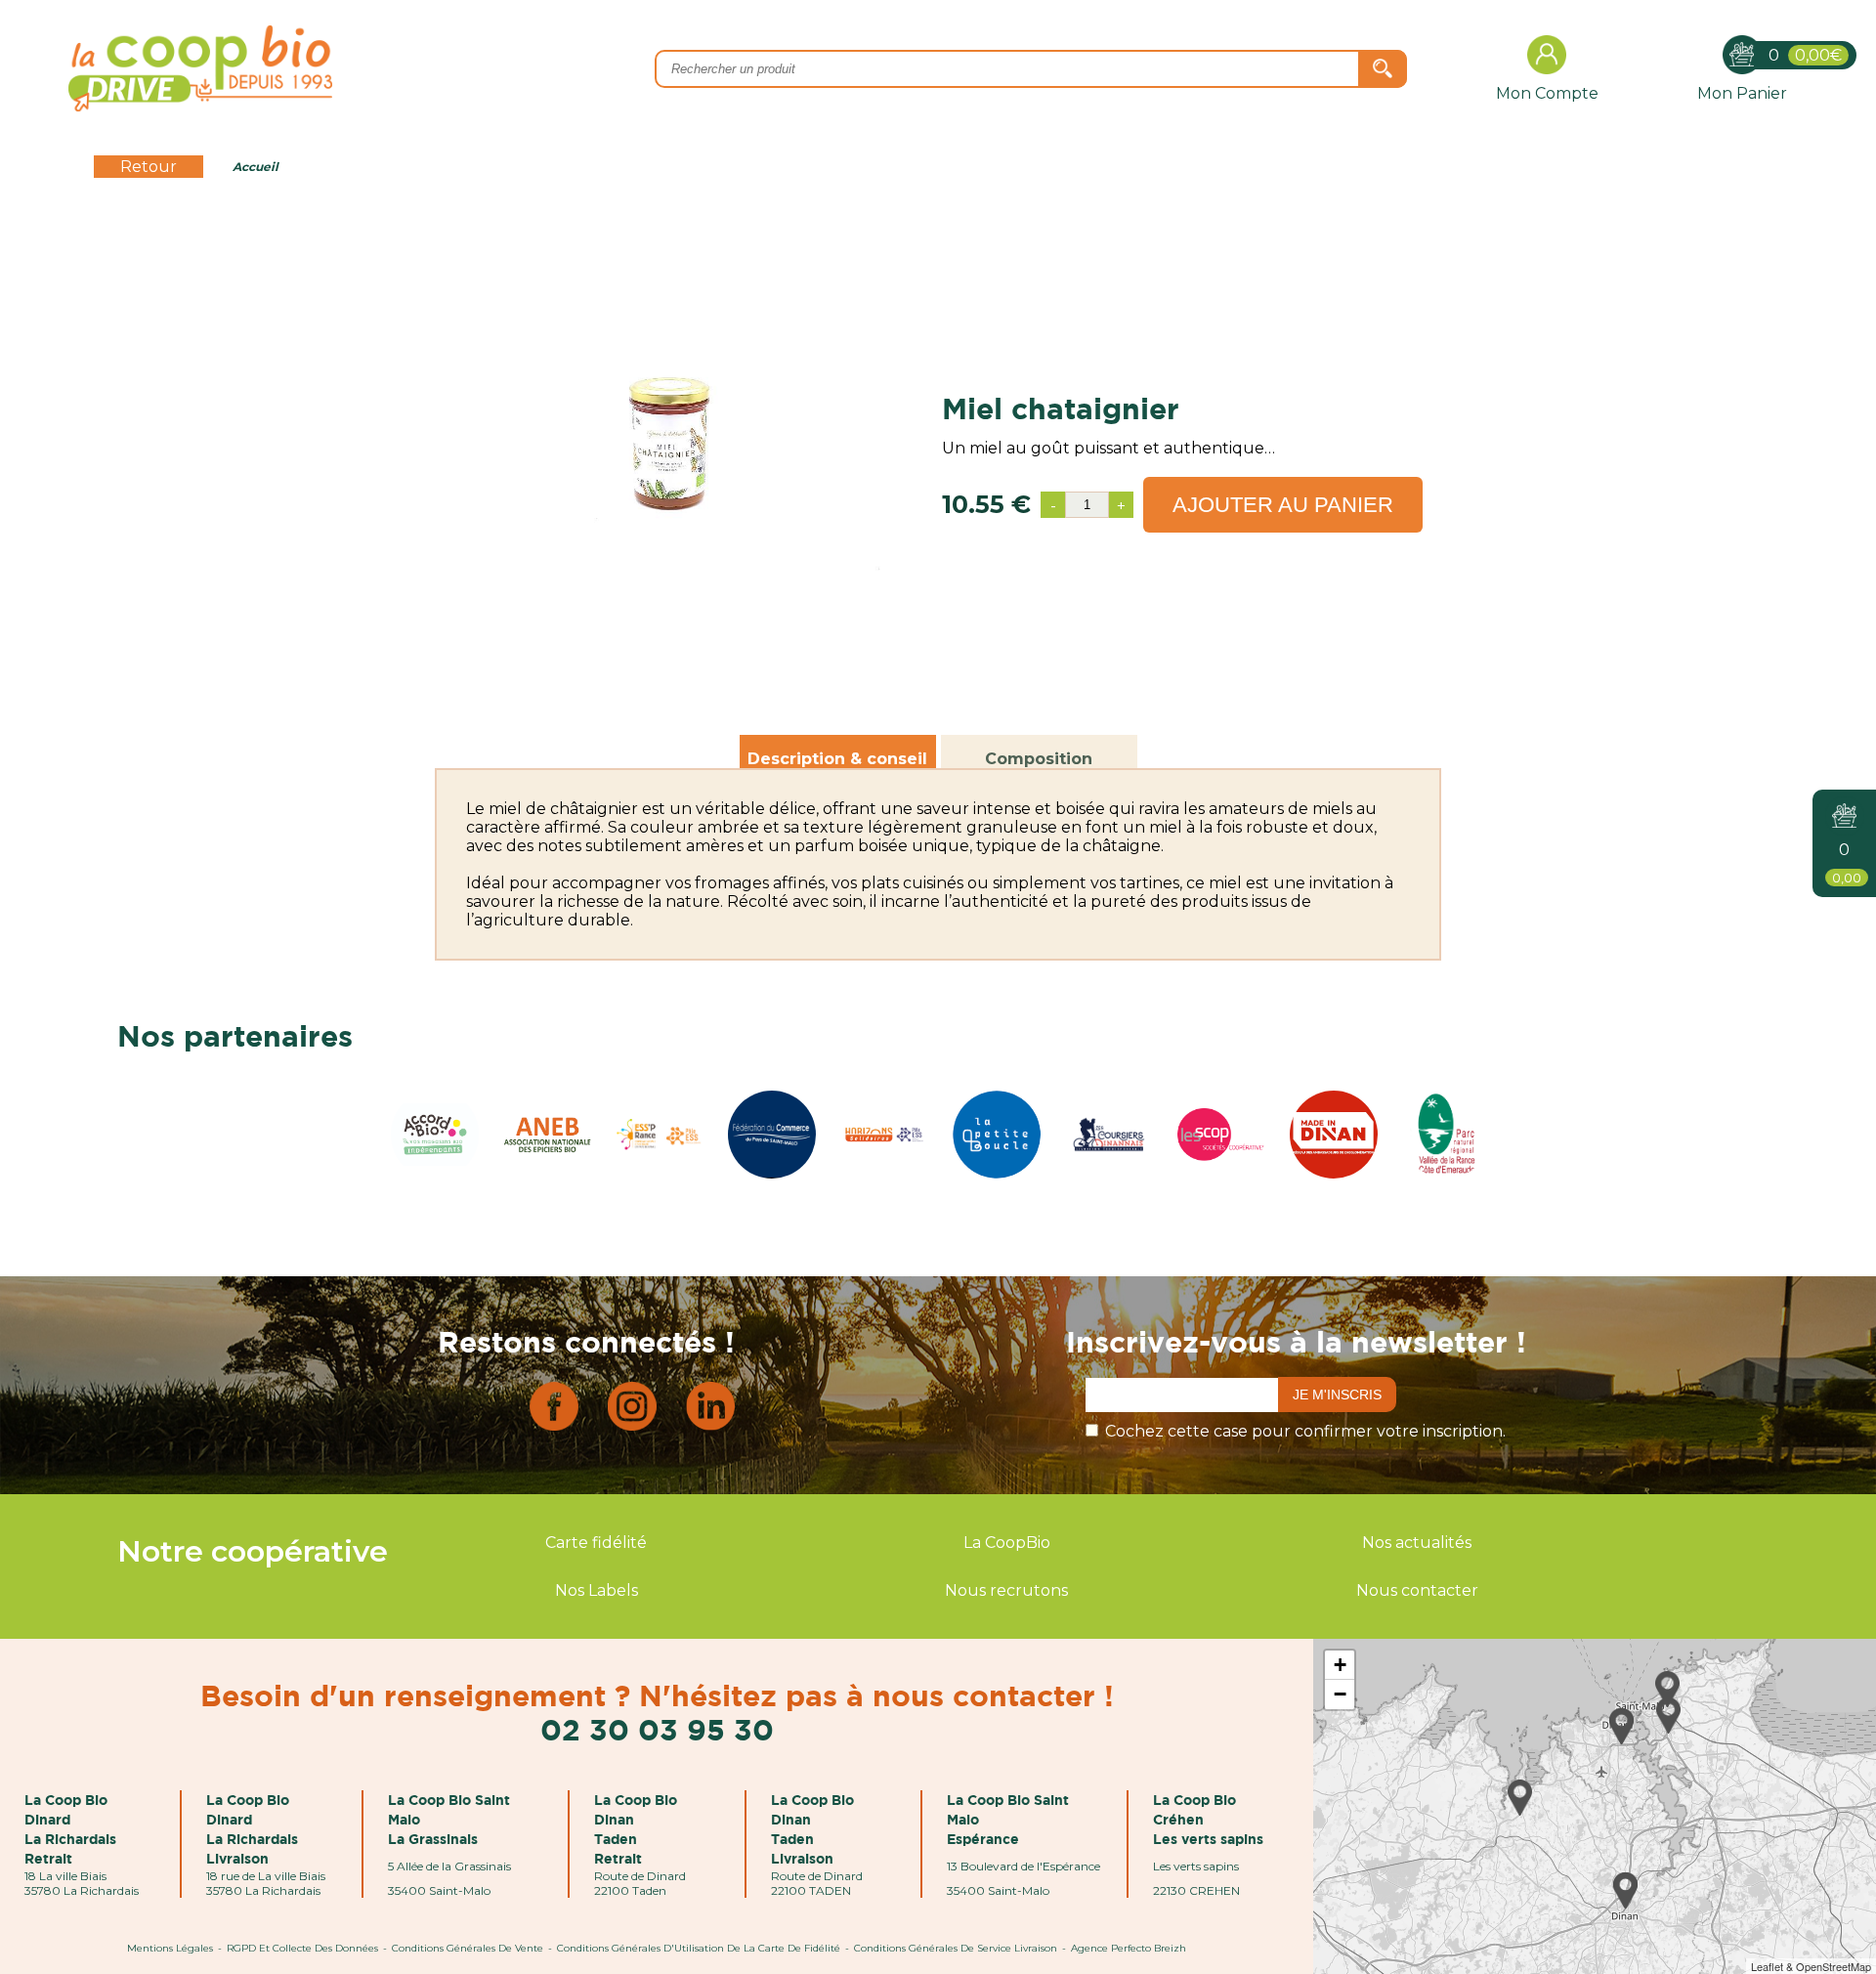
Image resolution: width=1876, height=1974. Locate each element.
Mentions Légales (170, 1948)
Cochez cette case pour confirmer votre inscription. (1305, 1431)
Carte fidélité (596, 1543)
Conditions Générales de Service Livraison (956, 1948)
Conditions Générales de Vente (468, 1948)
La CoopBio (1007, 1543)
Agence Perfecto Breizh (1129, 1948)
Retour (149, 167)
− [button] (1340, 1694)
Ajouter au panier (1283, 505)
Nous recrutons (1006, 1590)
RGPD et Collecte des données (302, 1948)
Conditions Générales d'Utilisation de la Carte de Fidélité (699, 1948)
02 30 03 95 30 (657, 1729)
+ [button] (1340, 1665)
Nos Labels (597, 1590)
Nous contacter (1417, 1590)
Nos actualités (1417, 1543)
